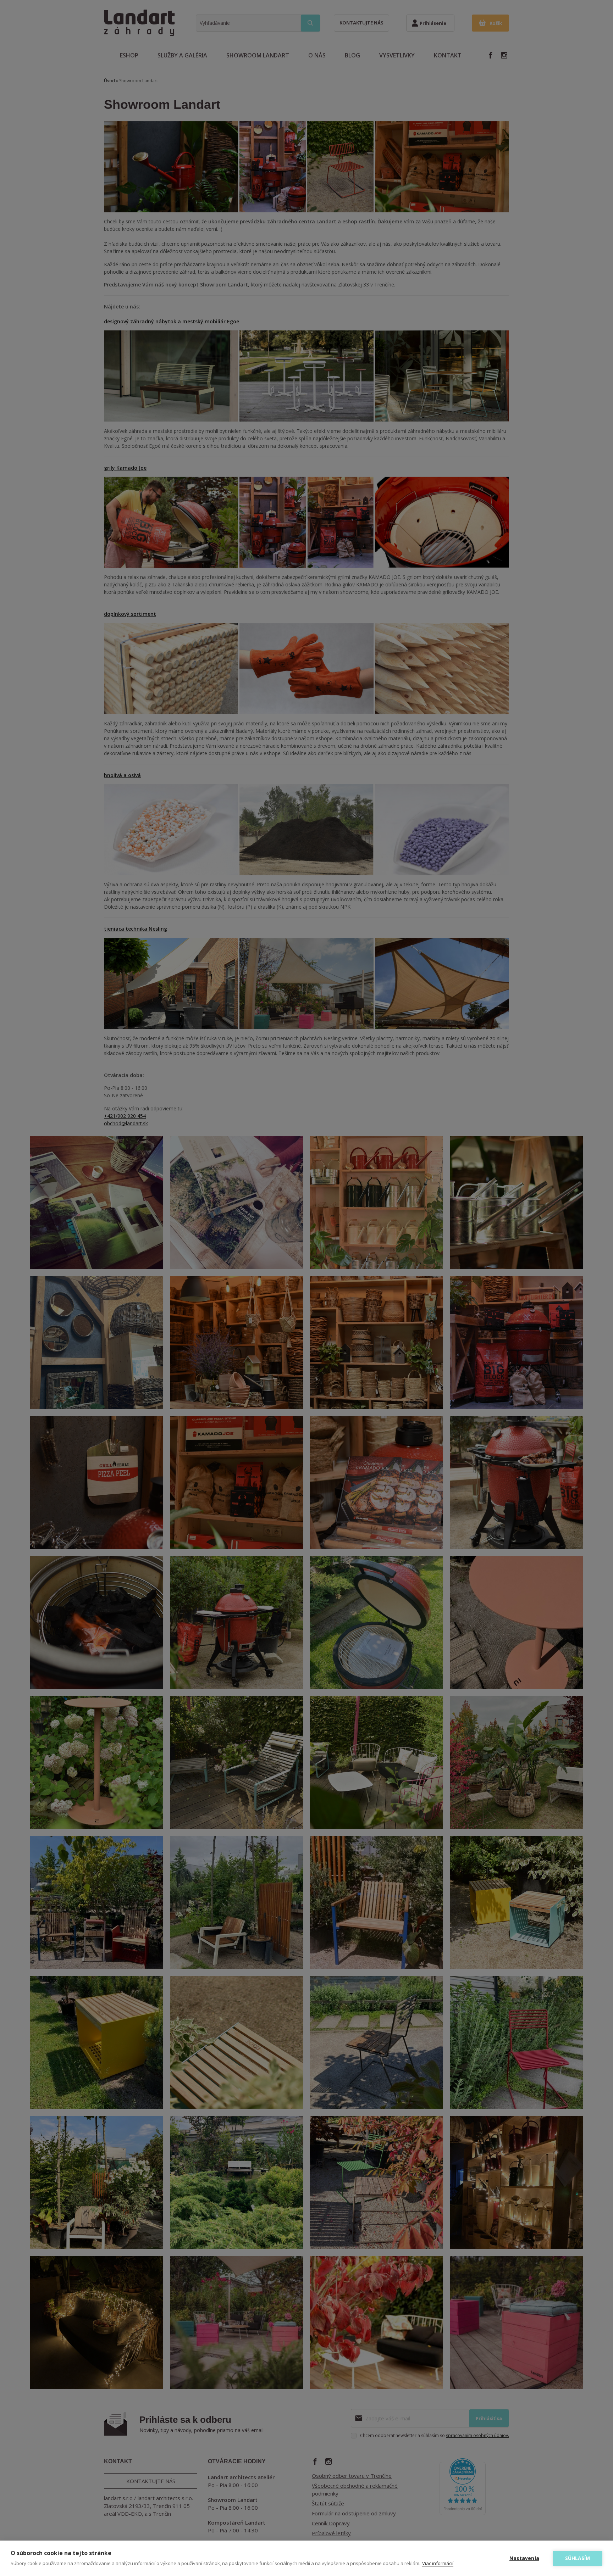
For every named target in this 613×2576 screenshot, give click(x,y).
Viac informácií (438, 2563)
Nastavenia (524, 2558)
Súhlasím (578, 2558)
